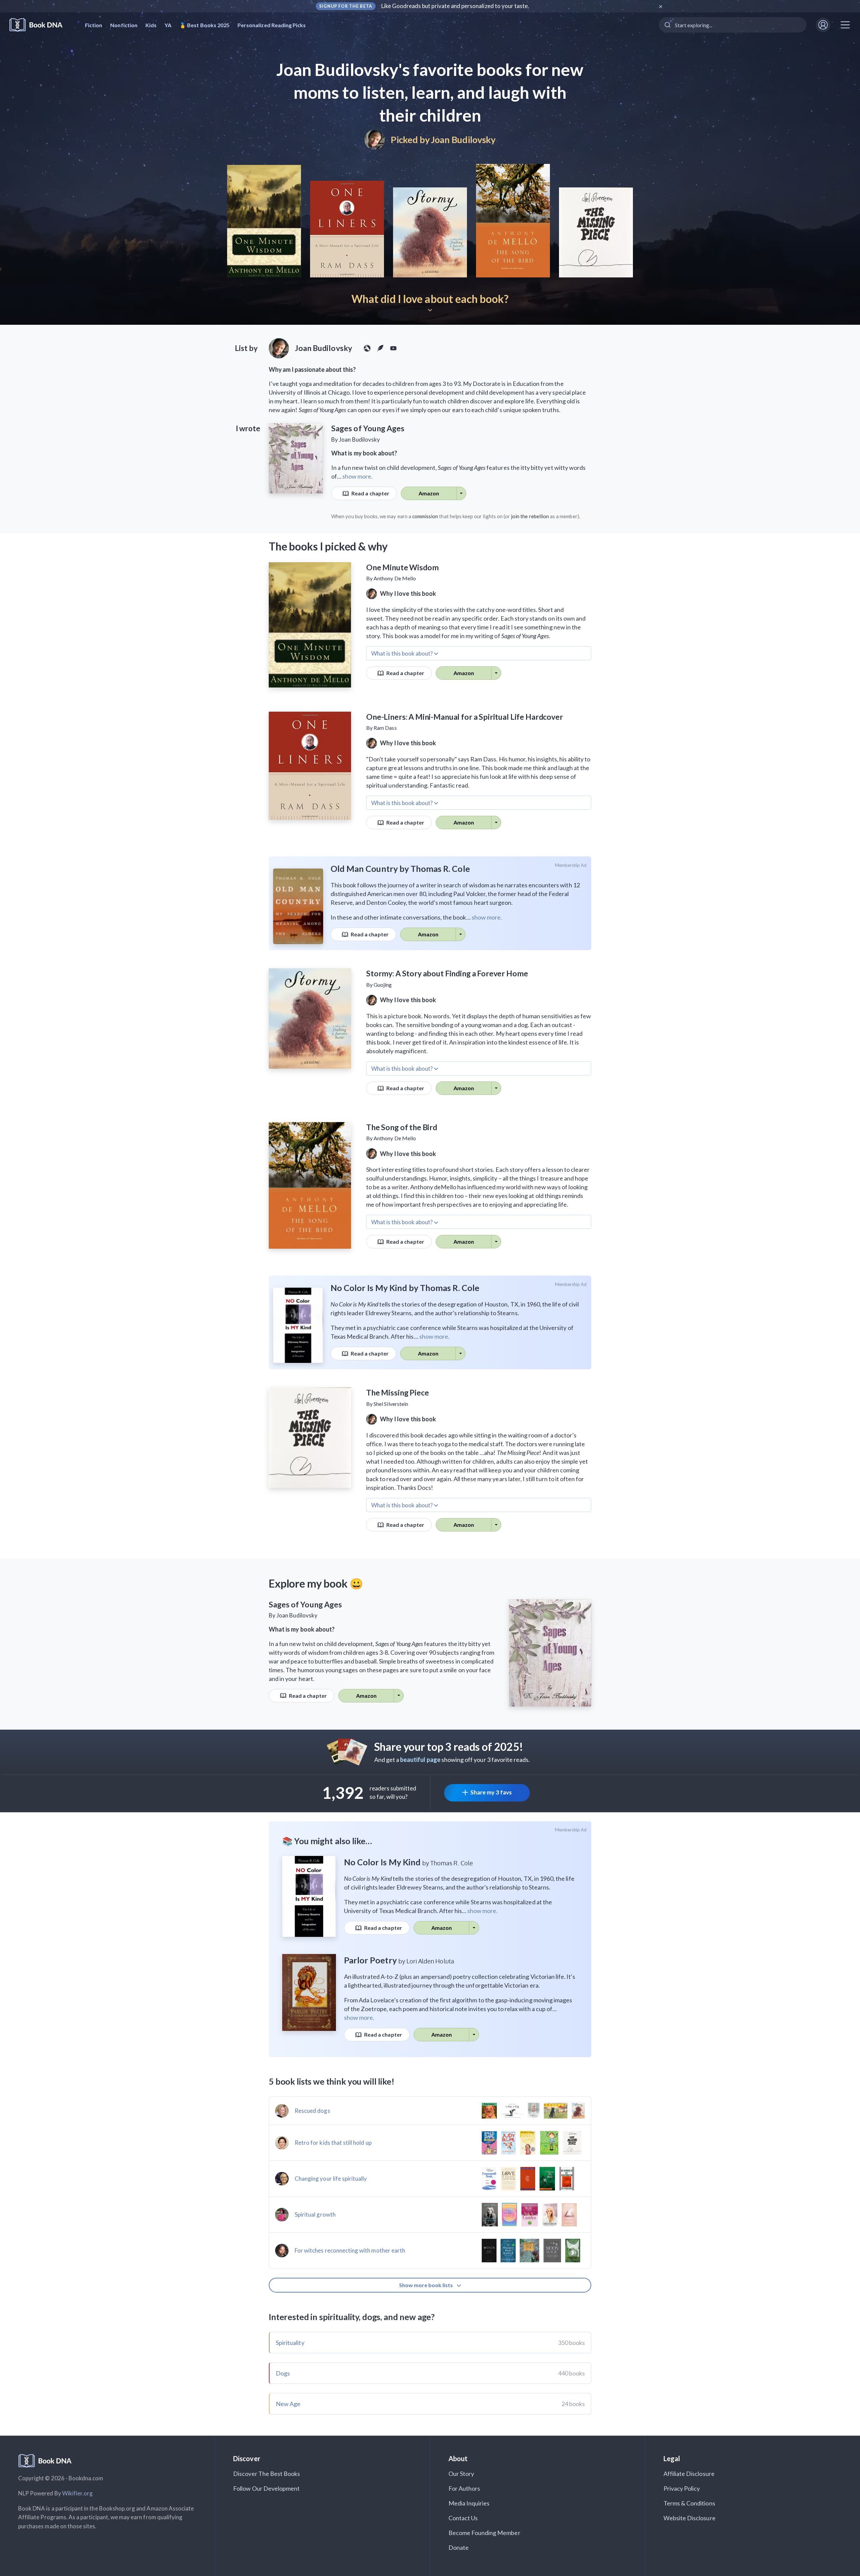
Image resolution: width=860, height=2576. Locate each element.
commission (425, 516)
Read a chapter (370, 493)
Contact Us (463, 2518)
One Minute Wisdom (402, 567)
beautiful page (420, 1760)
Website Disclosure (690, 2518)
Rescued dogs (312, 2111)
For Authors (464, 2488)
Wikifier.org (78, 2493)
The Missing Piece (397, 1392)
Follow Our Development (266, 2488)
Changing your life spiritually (331, 2179)
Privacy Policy (682, 2488)
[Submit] (667, 25)
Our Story (461, 2474)
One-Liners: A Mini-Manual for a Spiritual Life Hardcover (465, 717)
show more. (357, 476)
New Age (288, 2404)
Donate (459, 2547)
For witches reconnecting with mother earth (350, 2250)
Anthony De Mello (395, 578)
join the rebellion (530, 516)
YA (168, 25)
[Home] (40, 25)
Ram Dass (385, 728)
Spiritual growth (315, 2214)
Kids (151, 25)
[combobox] (733, 25)
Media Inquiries (469, 2503)
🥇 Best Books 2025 (204, 25)
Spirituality (290, 2343)
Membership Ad (571, 865)
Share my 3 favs (491, 1792)
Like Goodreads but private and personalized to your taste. (455, 6)
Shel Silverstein (391, 1404)
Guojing (383, 985)
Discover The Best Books (267, 2474)
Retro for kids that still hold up (333, 2143)
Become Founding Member (484, 2533)
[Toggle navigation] (845, 25)
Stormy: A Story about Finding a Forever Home (447, 973)
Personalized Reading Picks (272, 25)
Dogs (283, 2373)
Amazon (429, 493)
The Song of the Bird (402, 1127)
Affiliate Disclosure (689, 2474)
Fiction (94, 25)
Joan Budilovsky (463, 140)
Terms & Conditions (689, 2503)
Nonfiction (124, 25)
